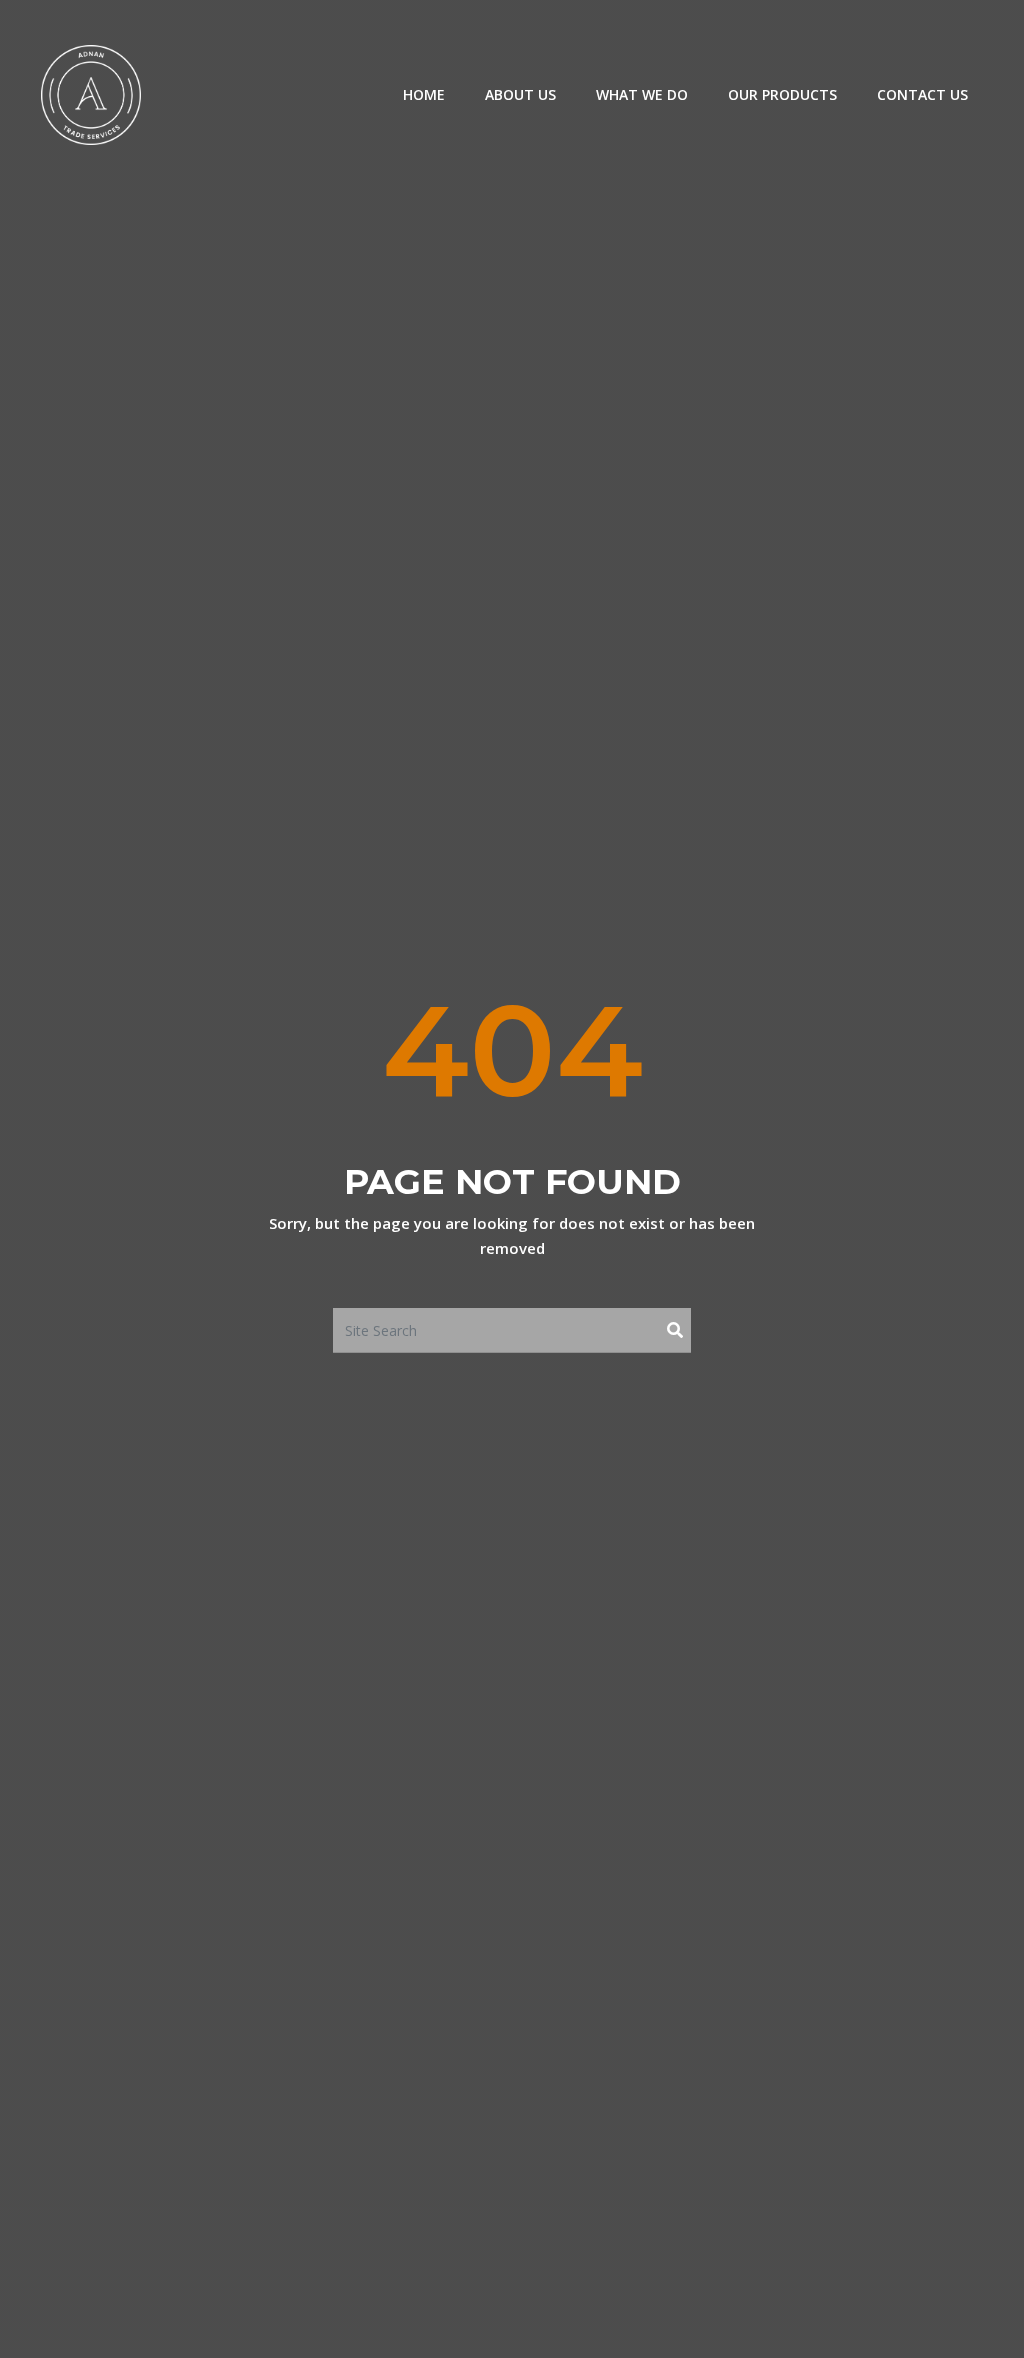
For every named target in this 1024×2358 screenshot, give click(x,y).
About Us (520, 94)
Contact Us (922, 94)
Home (424, 94)
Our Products (782, 94)
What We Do (642, 94)
